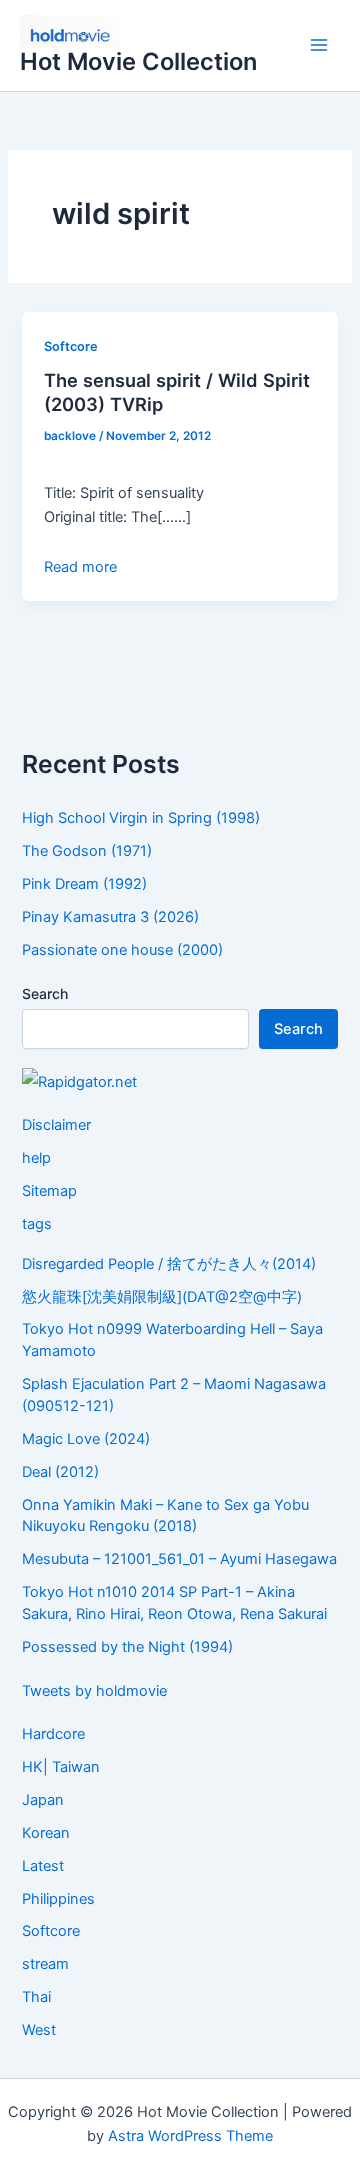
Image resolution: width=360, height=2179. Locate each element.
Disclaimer (56, 1125)
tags (37, 1224)
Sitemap (49, 1191)
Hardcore (53, 1734)
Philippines (58, 1899)
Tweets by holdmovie (94, 1691)
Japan (43, 1800)
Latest (43, 1866)
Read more (80, 567)
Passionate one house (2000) (122, 950)
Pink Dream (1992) (84, 884)
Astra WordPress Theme (190, 2136)
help (36, 1158)
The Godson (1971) (87, 851)
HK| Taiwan (61, 1767)
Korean (46, 1833)
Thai (36, 1997)
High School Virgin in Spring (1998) (141, 818)
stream (45, 1964)
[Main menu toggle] (319, 46)
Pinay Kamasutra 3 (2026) (110, 917)
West (39, 2030)
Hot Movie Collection (138, 61)
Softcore (71, 346)
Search (45, 993)
